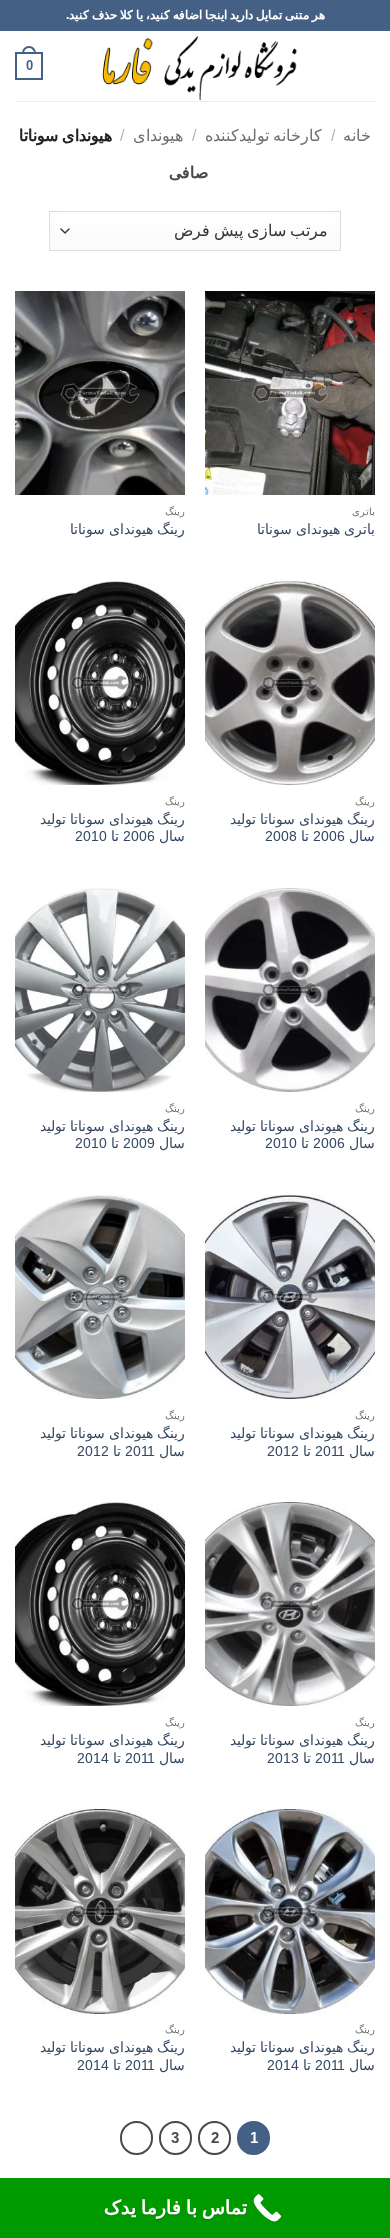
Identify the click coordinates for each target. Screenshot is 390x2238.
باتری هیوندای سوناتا (316, 529)
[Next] (137, 2138)
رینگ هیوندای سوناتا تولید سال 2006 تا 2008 (302, 828)
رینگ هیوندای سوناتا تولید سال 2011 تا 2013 (302, 1749)
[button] (363, 65)
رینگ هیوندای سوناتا (127, 529)
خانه (357, 135)
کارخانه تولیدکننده (263, 135)
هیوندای (158, 135)
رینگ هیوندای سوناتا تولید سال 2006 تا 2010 (112, 828)
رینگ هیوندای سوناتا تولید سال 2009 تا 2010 (112, 1135)
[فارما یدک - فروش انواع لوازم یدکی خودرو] (195, 66)
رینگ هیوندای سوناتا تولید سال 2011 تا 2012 (302, 1442)
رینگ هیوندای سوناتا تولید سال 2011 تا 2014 (112, 1749)
